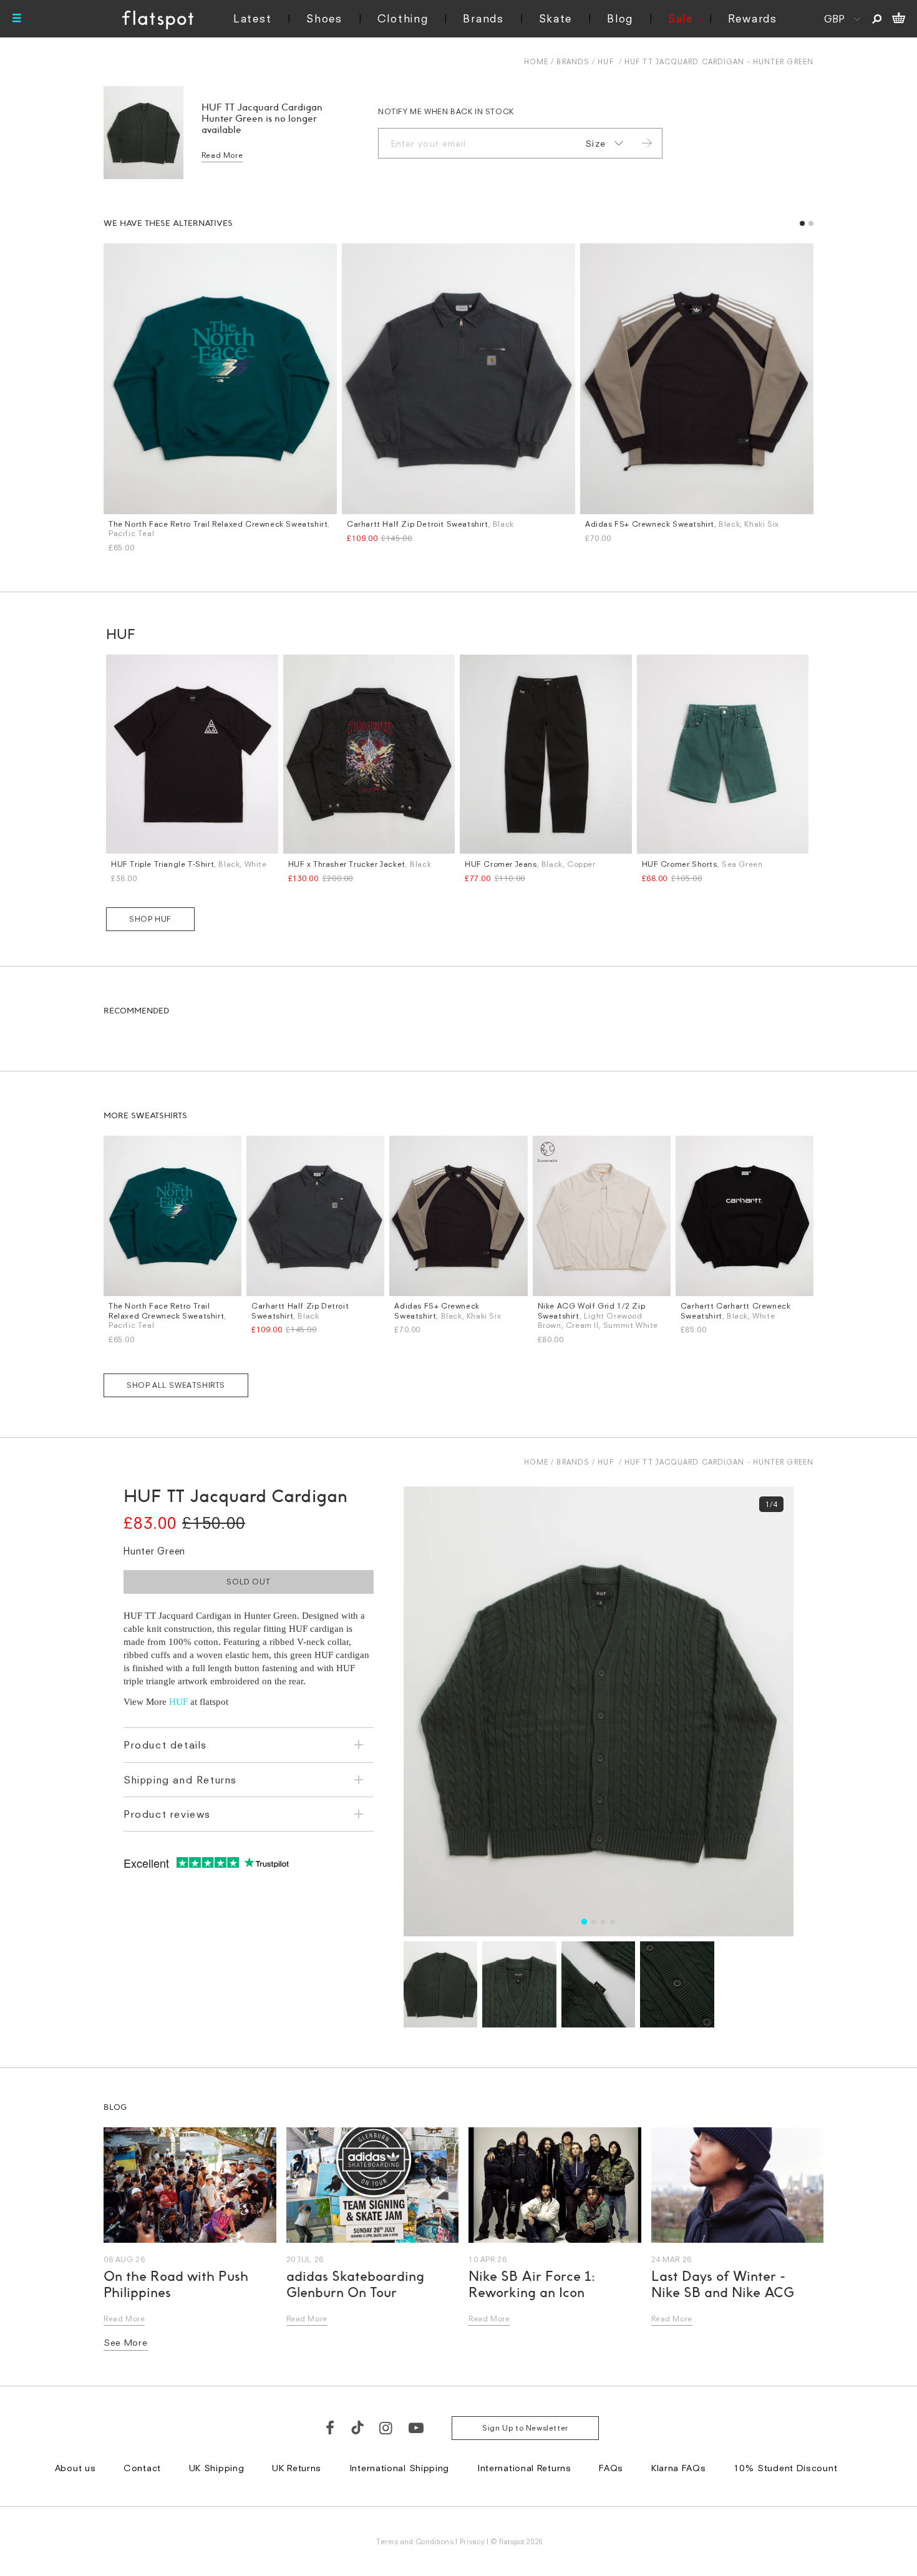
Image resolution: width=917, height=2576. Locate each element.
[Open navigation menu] (17, 19)
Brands (483, 18)
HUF (605, 61)
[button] (802, 223)
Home (536, 61)
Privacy (473, 2541)
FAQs (611, 2468)
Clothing (403, 18)
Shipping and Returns (180, 1780)
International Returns (524, 2468)
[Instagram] (386, 2427)
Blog (620, 18)
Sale (681, 18)
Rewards (753, 18)
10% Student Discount (785, 2468)
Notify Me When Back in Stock (446, 111)
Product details (165, 1745)
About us (75, 2468)
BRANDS (573, 61)
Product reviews (167, 1814)
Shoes (324, 18)
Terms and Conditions (415, 2541)
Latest (252, 18)
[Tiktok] (357, 2427)
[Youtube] (417, 2427)
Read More (222, 155)
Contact (142, 2468)
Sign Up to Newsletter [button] (525, 2428)
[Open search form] (877, 19)
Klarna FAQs (679, 2468)
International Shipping (399, 2468)
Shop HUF (150, 919)
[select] (602, 144)
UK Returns (297, 2468)
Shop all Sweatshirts (176, 1385)
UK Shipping (217, 2468)
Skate (556, 18)
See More (126, 2342)
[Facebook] (331, 2427)
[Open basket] (899, 19)
